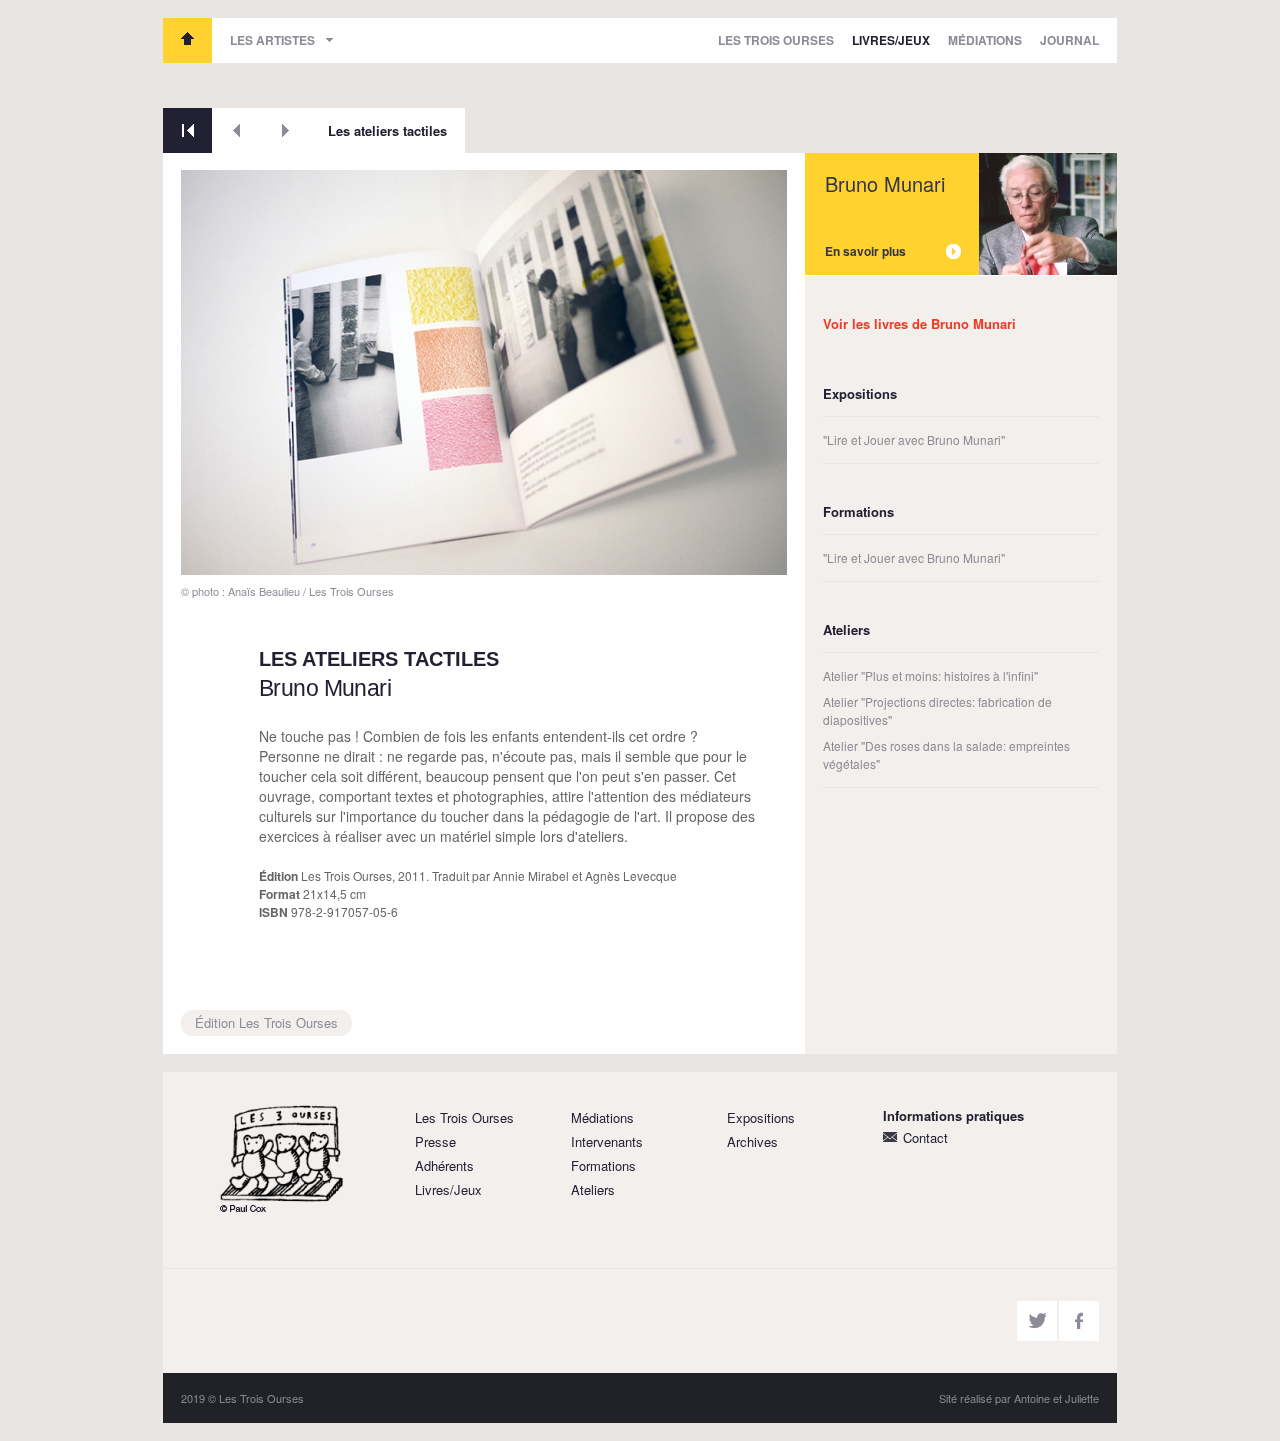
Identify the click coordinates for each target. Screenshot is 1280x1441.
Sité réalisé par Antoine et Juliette (1019, 1398)
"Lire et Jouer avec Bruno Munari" (914, 439)
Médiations (985, 40)
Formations (603, 1165)
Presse (435, 1141)
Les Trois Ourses (187, 40)
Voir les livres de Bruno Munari (919, 323)
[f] (1079, 1321)
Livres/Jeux (891, 40)
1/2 (205, 552)
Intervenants (607, 1141)
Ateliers (593, 1189)
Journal (1069, 40)
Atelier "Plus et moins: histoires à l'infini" (930, 675)
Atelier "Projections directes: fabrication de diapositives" (937, 710)
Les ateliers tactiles (387, 130)
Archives (752, 1141)
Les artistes (272, 40)
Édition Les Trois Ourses (266, 1022)
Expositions (761, 1117)
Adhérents (444, 1165)
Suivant (285, 130)
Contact (925, 1137)
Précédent (236, 130)
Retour (187, 130)
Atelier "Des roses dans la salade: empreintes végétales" (946, 754)
